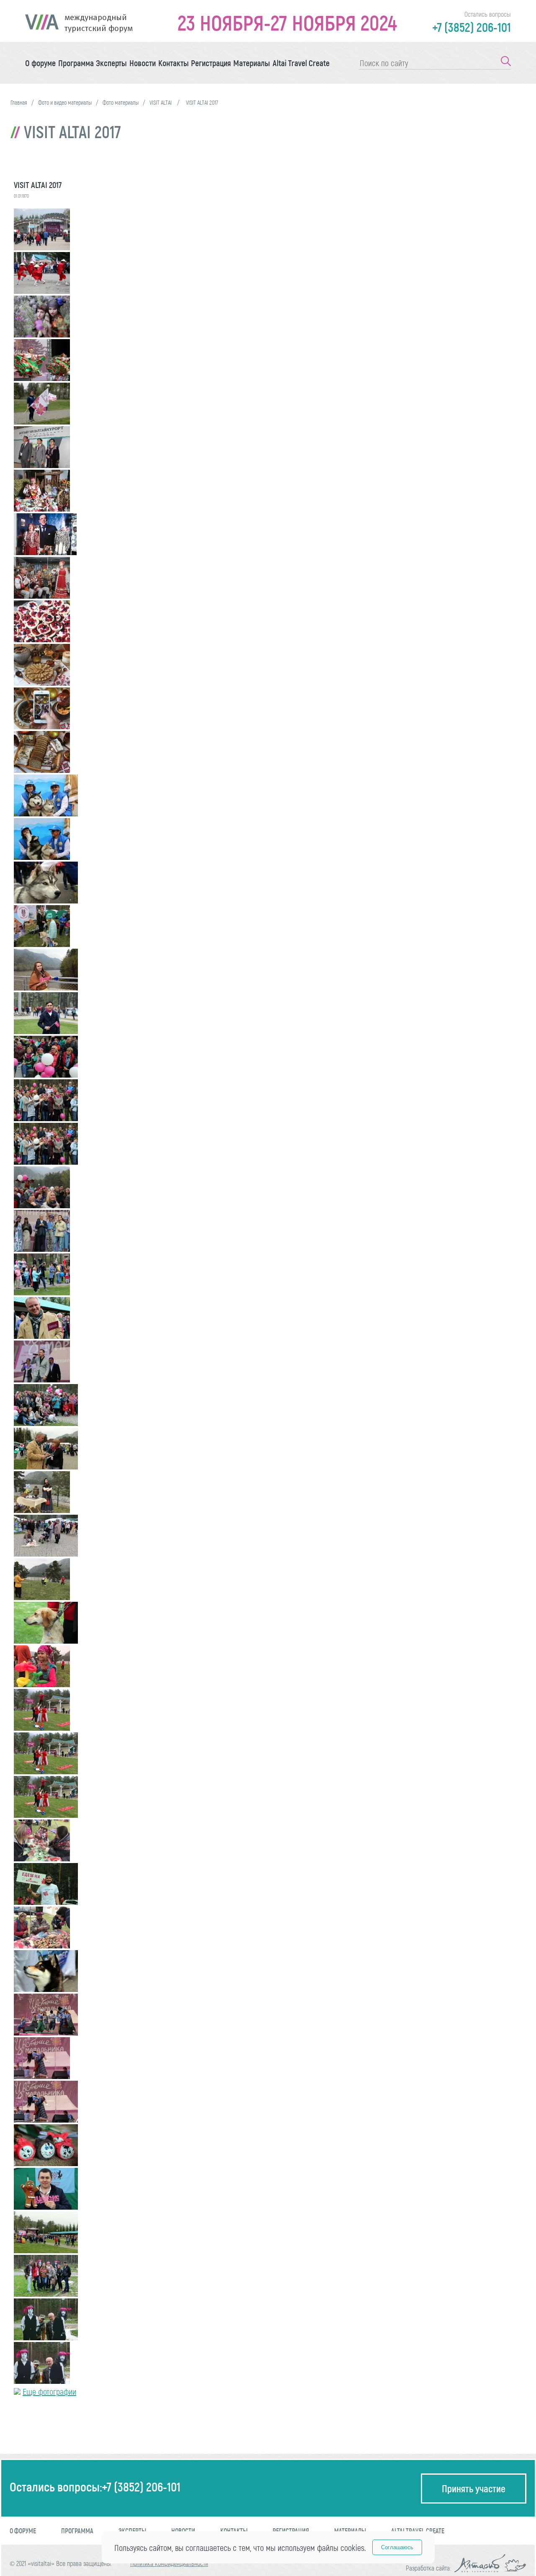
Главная (19, 102)
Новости (143, 63)
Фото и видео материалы (65, 102)
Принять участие (474, 2488)
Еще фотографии (49, 2391)
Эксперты (111, 63)
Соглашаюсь (397, 2547)
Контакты (174, 63)
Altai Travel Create (301, 63)
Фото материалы (121, 102)
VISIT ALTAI (161, 102)
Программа (76, 63)
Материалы (252, 63)
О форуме (40, 63)
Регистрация (211, 63)
